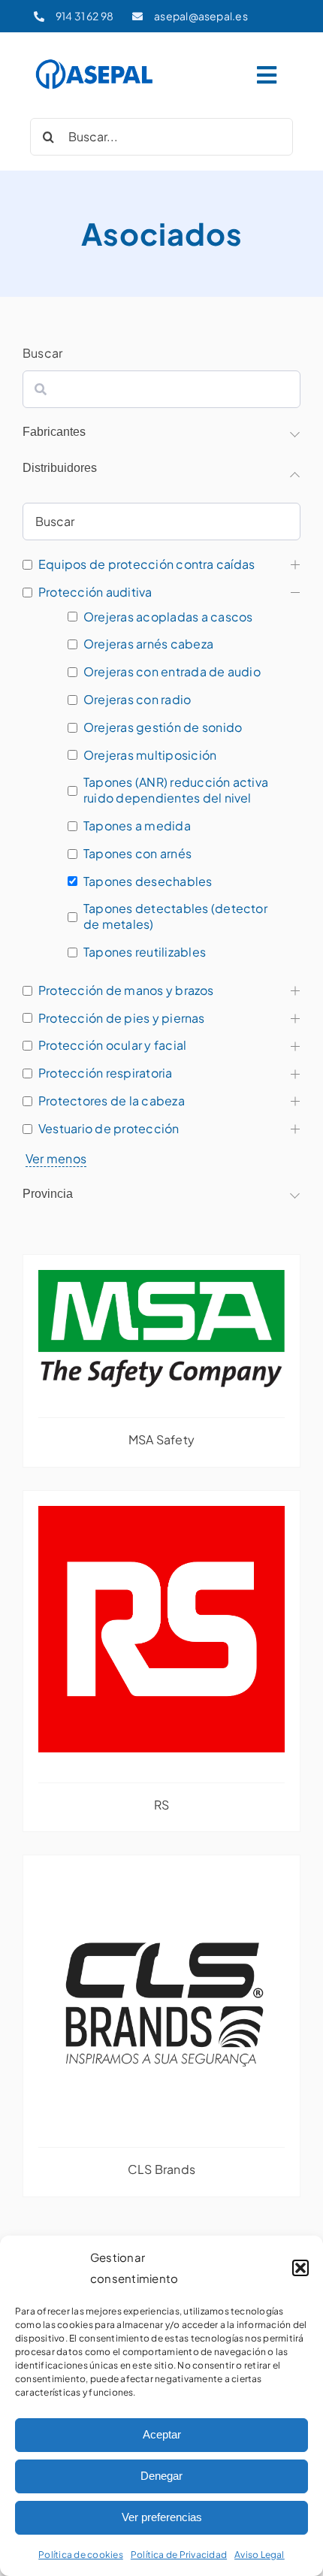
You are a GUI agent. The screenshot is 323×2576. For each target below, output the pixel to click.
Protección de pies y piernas (122, 1018)
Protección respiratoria (106, 1073)
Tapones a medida (137, 826)
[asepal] (95, 62)
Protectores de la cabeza (112, 1101)
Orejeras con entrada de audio (172, 672)
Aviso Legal (260, 2555)
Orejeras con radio (137, 700)
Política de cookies (81, 2555)
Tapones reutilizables (145, 952)
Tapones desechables (148, 881)
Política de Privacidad (179, 2555)
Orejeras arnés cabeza (148, 644)
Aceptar (162, 2434)
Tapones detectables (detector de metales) (175, 916)
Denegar (161, 2476)
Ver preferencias (162, 2517)
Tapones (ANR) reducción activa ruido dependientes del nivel (176, 790)
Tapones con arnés (137, 854)
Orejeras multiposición (150, 755)
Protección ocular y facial (112, 1045)
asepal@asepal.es (201, 16)
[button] (300, 2268)
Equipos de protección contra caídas (146, 564)
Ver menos (56, 1158)
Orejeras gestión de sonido (163, 727)
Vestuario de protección (109, 1129)
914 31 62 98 (85, 16)
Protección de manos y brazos (126, 990)
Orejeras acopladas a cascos (168, 617)
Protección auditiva (95, 592)
